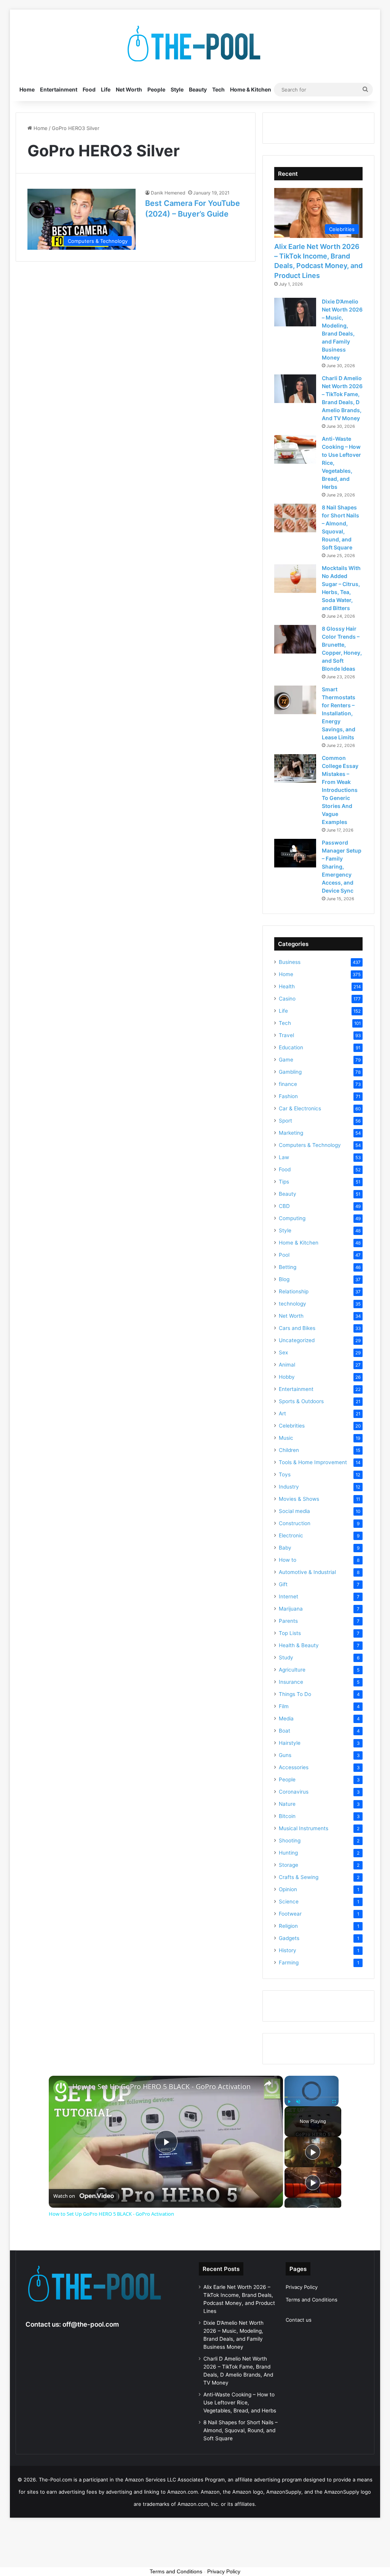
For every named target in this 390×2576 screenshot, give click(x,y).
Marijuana (291, 1609)
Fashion (288, 1096)
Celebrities (292, 1426)
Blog (284, 1279)
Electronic (291, 1535)
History (288, 1950)
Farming (289, 1963)
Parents (288, 1621)
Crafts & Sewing (299, 1877)
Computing (292, 1218)
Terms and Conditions (312, 2300)
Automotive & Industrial (307, 1572)
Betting (288, 1267)
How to (288, 1560)
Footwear (290, 1914)
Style (177, 89)
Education (291, 1047)
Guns (285, 1755)
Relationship (294, 1291)
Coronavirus (294, 1792)
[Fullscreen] (334, 2102)
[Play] (289, 2102)
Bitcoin (287, 1816)
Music (286, 1438)
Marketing (291, 1133)
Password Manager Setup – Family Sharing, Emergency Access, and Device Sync (342, 866)
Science (289, 1901)
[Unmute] (298, 2102)
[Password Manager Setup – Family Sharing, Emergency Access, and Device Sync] (295, 853)
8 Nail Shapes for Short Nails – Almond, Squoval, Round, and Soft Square (241, 2430)
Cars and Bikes (297, 1328)
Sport (285, 1121)
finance (288, 1084)
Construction (295, 1523)
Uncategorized (297, 1340)
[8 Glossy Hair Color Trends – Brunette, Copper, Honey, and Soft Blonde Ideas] (295, 639)
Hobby (287, 1377)
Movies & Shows (299, 1499)
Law (284, 1157)
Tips (284, 1182)
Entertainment (59, 89)
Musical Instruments (304, 1828)
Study (286, 1657)
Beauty (198, 89)
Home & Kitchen (251, 89)
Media (286, 1718)
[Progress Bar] (312, 2097)
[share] (268, 2083)
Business (290, 962)
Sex (283, 1352)
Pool (284, 1255)
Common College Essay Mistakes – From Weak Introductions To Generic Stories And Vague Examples (340, 790)
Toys (285, 1474)
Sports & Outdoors (301, 1401)
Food (89, 89)
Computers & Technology (310, 1145)
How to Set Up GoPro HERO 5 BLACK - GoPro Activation (161, 2087)
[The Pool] (195, 44)
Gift (283, 1584)
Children (289, 1450)
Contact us (299, 2320)
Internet (289, 1596)
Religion (288, 1926)
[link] (61, 2088)
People (156, 89)
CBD (284, 1206)
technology (292, 1304)
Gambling (290, 1072)
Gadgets (289, 1938)
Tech (218, 89)
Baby (285, 1548)
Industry (289, 1487)
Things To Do (295, 1694)
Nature (287, 1804)
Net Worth (129, 89)
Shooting (290, 1840)
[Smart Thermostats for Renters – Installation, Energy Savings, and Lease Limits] (295, 700)
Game (286, 1060)
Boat (285, 1731)
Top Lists (290, 1633)
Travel (286, 1035)
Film (284, 1706)
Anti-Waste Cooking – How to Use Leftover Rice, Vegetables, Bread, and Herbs (240, 2403)
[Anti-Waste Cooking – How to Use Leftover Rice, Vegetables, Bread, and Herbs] (295, 449)
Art (282, 1413)
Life (106, 89)
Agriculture (292, 1670)
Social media (294, 1511)
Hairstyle (290, 1743)
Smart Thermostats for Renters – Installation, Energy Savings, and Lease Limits (339, 713)
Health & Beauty (299, 1645)
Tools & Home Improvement (313, 1462)
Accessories (294, 1767)
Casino (287, 999)
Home (27, 89)
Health (287, 986)
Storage (289, 1865)
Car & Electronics (300, 1108)
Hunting (288, 1853)
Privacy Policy (302, 2287)
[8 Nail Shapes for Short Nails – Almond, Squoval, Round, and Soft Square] (295, 518)
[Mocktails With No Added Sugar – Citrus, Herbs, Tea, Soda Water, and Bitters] (295, 579)
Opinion (288, 1889)
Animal (287, 1365)
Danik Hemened (168, 193)
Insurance (291, 1682)
